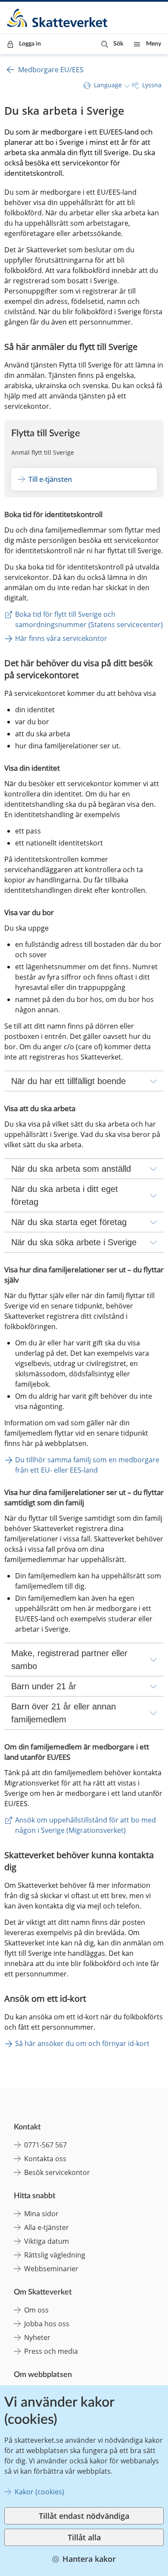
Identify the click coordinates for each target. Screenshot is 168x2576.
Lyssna (152, 85)
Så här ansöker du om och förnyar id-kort (82, 2043)
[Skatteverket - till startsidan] (58, 18)
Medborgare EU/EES (51, 70)
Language (108, 85)
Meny (154, 44)
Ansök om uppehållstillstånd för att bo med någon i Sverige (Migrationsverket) (86, 1825)
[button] (112, 44)
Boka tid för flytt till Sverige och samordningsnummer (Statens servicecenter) (89, 619)
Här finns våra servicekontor (61, 638)
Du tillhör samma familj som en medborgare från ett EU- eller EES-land (88, 1465)
